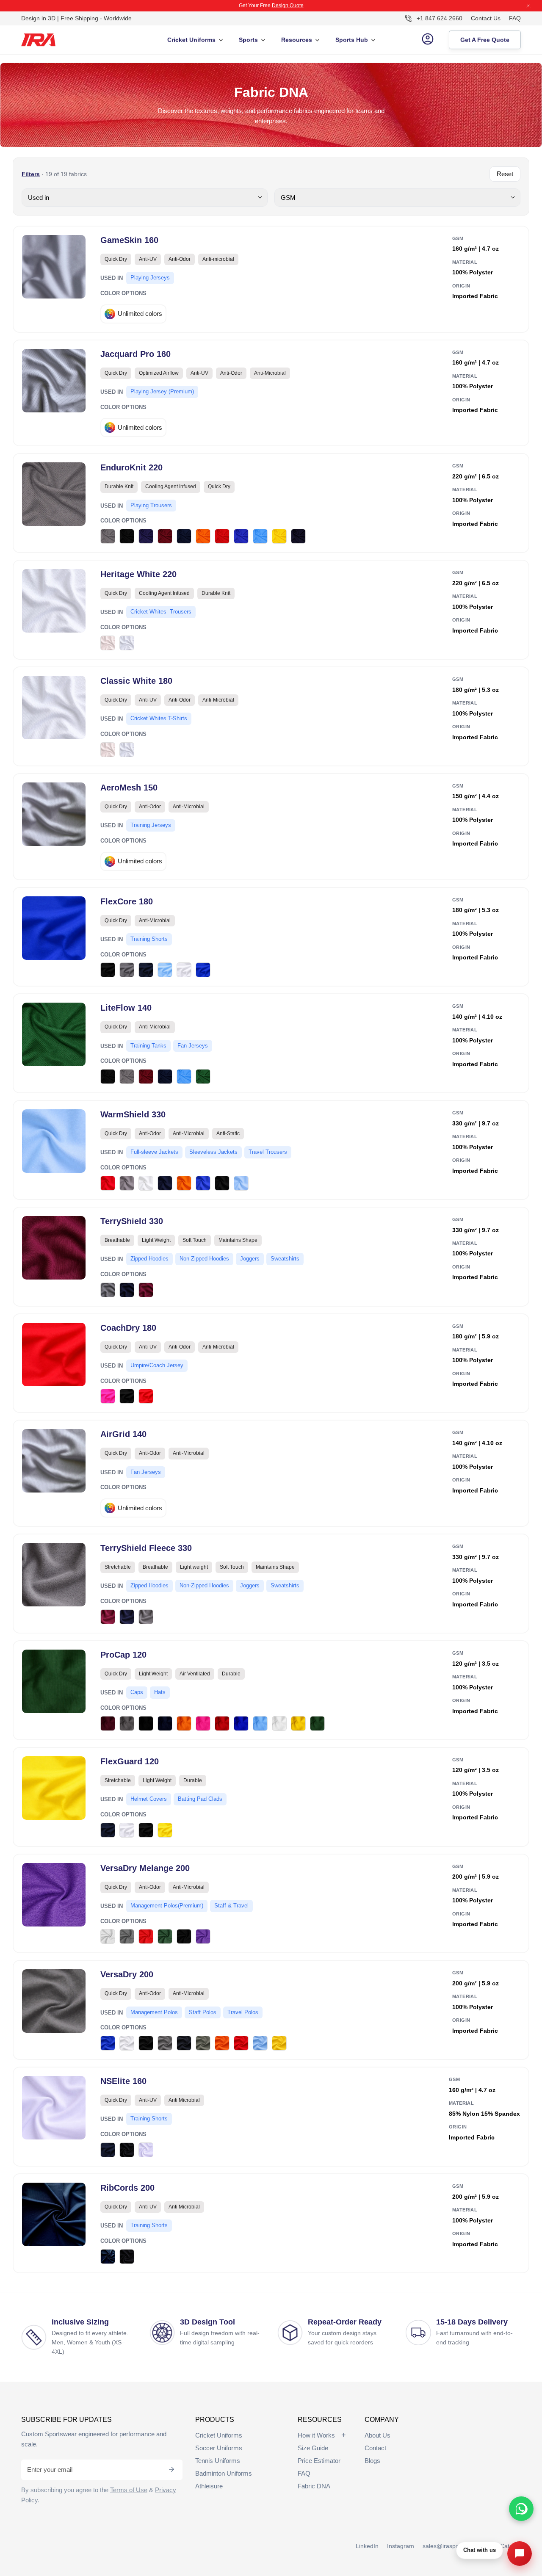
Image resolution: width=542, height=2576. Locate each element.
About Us (377, 2435)
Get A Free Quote (485, 39)
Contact (375, 2448)
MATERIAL (465, 262)
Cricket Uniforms (219, 2435)
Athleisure (209, 2486)
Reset (505, 174)
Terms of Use (129, 2490)
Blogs (372, 2461)
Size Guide (313, 2448)
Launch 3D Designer (308, 6)
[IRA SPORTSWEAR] (47, 39)
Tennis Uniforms (218, 2461)
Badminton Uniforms (224, 2473)
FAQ (515, 18)
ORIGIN (461, 286)
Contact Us (486, 18)
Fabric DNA (314, 2486)
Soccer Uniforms (219, 2448)
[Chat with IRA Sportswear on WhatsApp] (521, 2509)
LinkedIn (367, 2546)
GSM (458, 238)
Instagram (401, 2546)
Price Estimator (319, 2461)
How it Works (316, 2435)
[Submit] (171, 2470)
